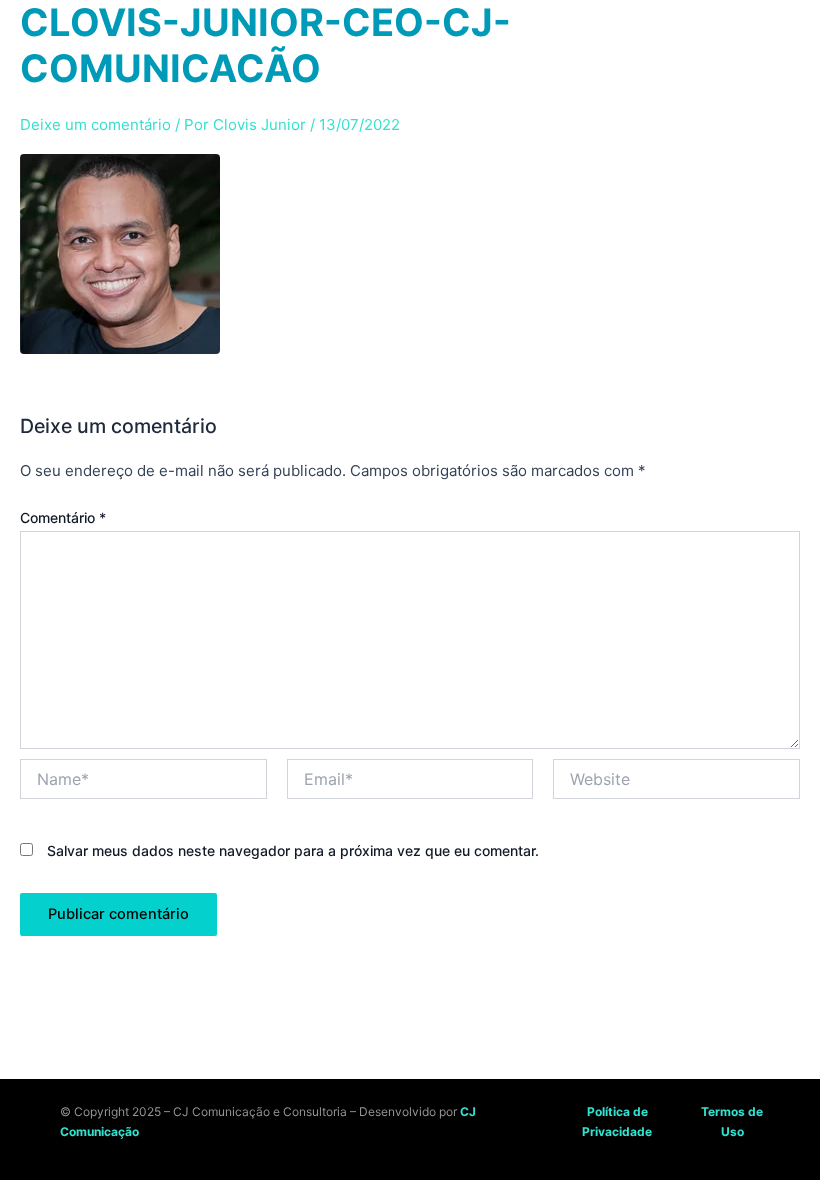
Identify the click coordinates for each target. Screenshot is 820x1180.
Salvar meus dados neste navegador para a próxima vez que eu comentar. (293, 850)
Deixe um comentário (95, 124)
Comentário (63, 517)
